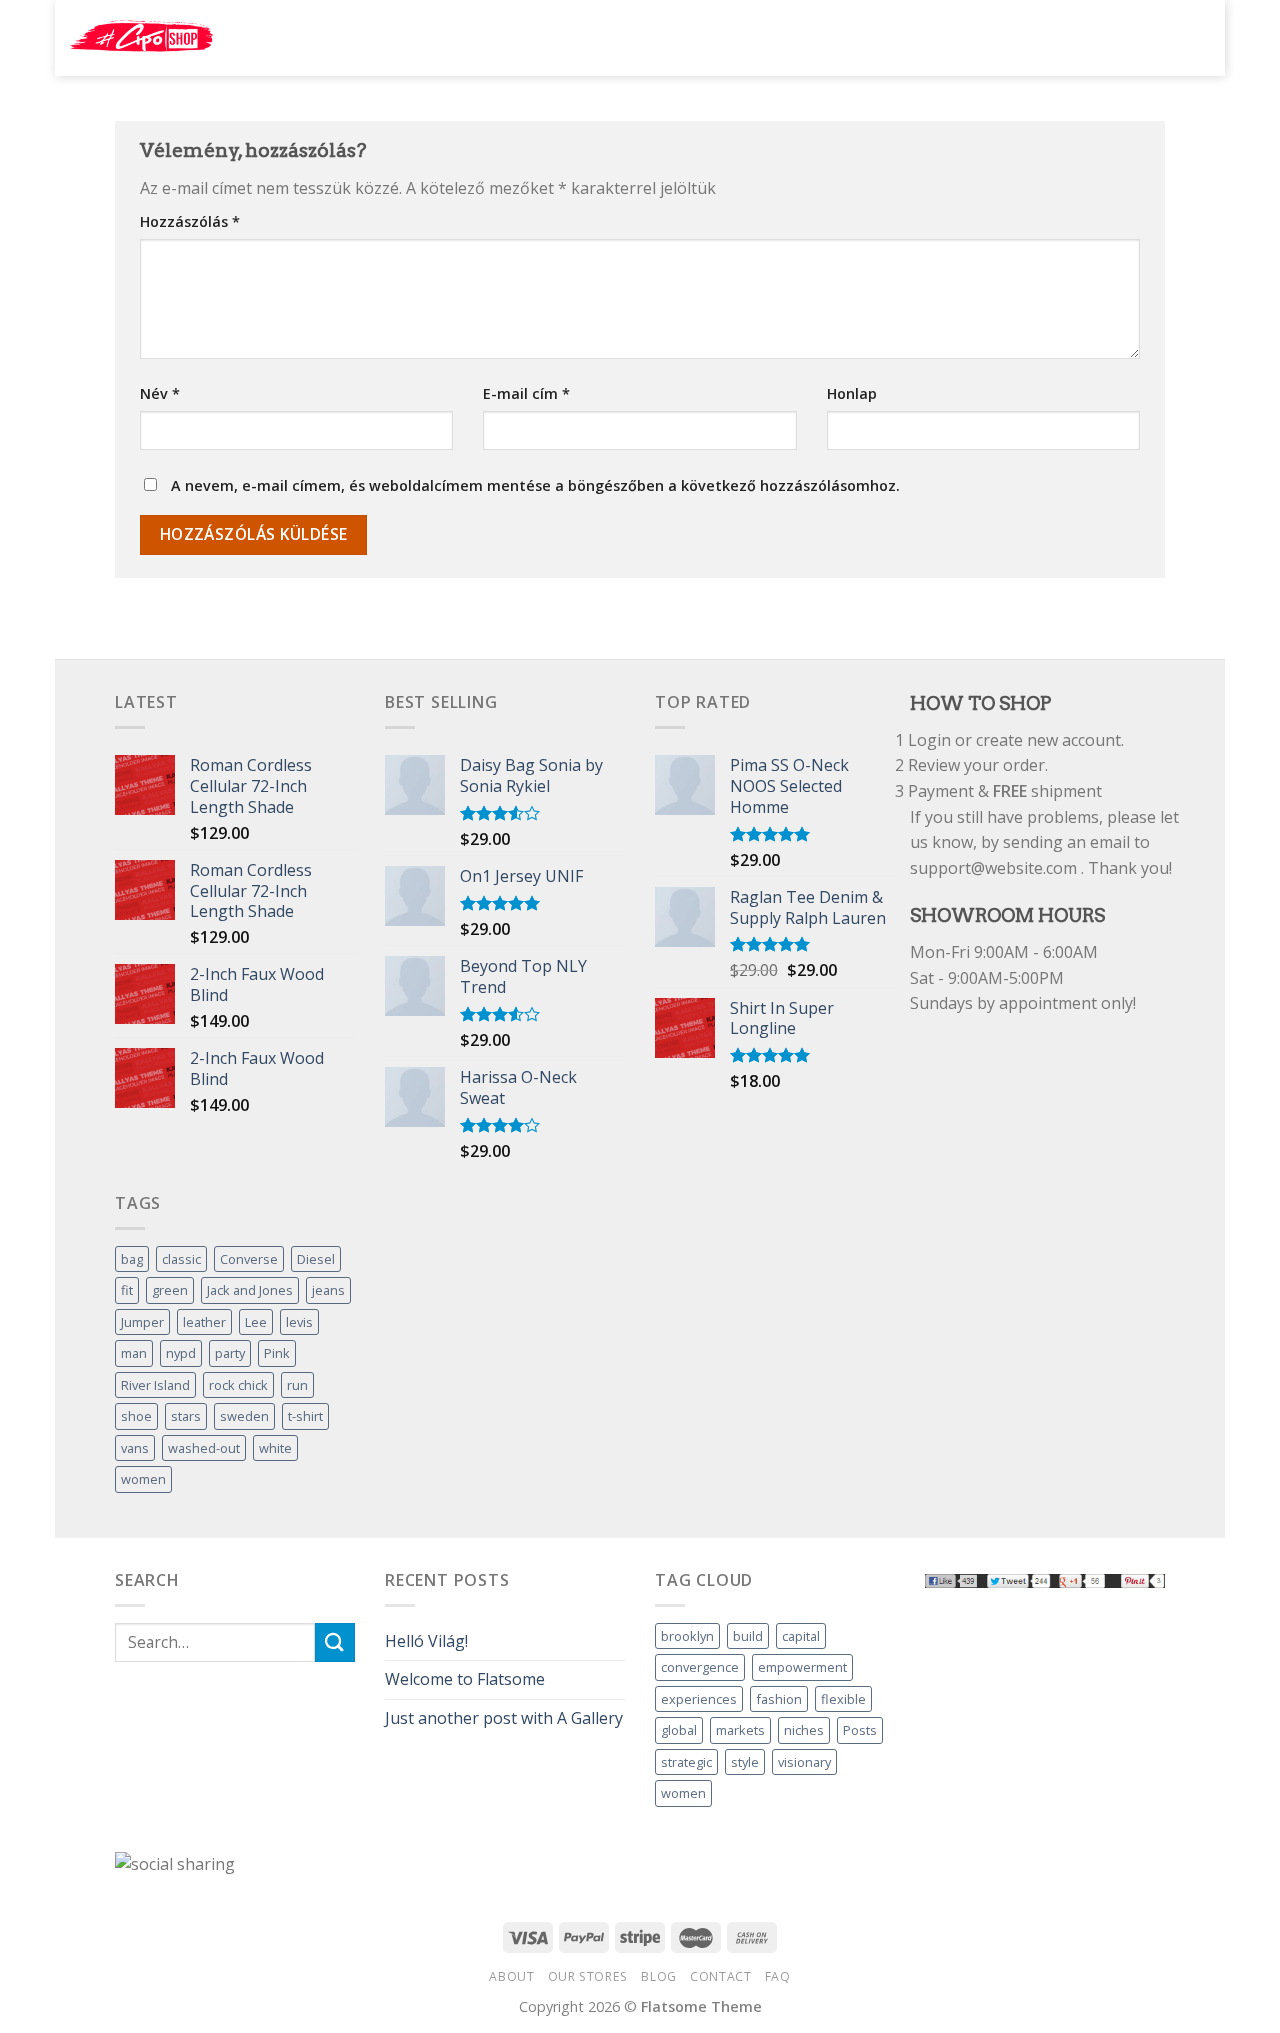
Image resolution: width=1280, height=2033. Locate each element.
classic (181, 1259)
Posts (860, 1730)
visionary (804, 1762)
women (143, 1479)
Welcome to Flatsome (465, 1679)
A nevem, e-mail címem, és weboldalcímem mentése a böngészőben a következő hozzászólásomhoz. (535, 485)
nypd (181, 1353)
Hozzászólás (190, 221)
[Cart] (1190, 36)
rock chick (238, 1385)
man (134, 1353)
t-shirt (305, 1416)
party (230, 1353)
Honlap (852, 393)
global (679, 1730)
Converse (249, 1259)
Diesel (316, 1259)
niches (804, 1730)
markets (740, 1730)
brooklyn (687, 1636)
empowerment (802, 1667)
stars (186, 1416)
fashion (779, 1699)
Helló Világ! (426, 1641)
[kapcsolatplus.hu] (141, 38)
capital (801, 1636)
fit (127, 1290)
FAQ (778, 1976)
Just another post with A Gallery (504, 1718)
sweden (244, 1416)
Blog (658, 1976)
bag (132, 1259)
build (748, 1636)
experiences (699, 1699)
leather (204, 1322)
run (297, 1385)
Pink (277, 1353)
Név (160, 393)
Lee (256, 1322)
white (275, 1448)
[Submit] (999, 38)
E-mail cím (526, 393)
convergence (700, 1667)
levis (299, 1322)
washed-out (204, 1448)
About (511, 1976)
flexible (843, 1699)
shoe (136, 1416)
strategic (686, 1762)
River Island (155, 1385)
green (170, 1290)
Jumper (142, 1322)
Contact (720, 1976)
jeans (328, 1290)
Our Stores (588, 1976)
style (745, 1762)
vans (135, 1448)
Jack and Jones (250, 1290)
